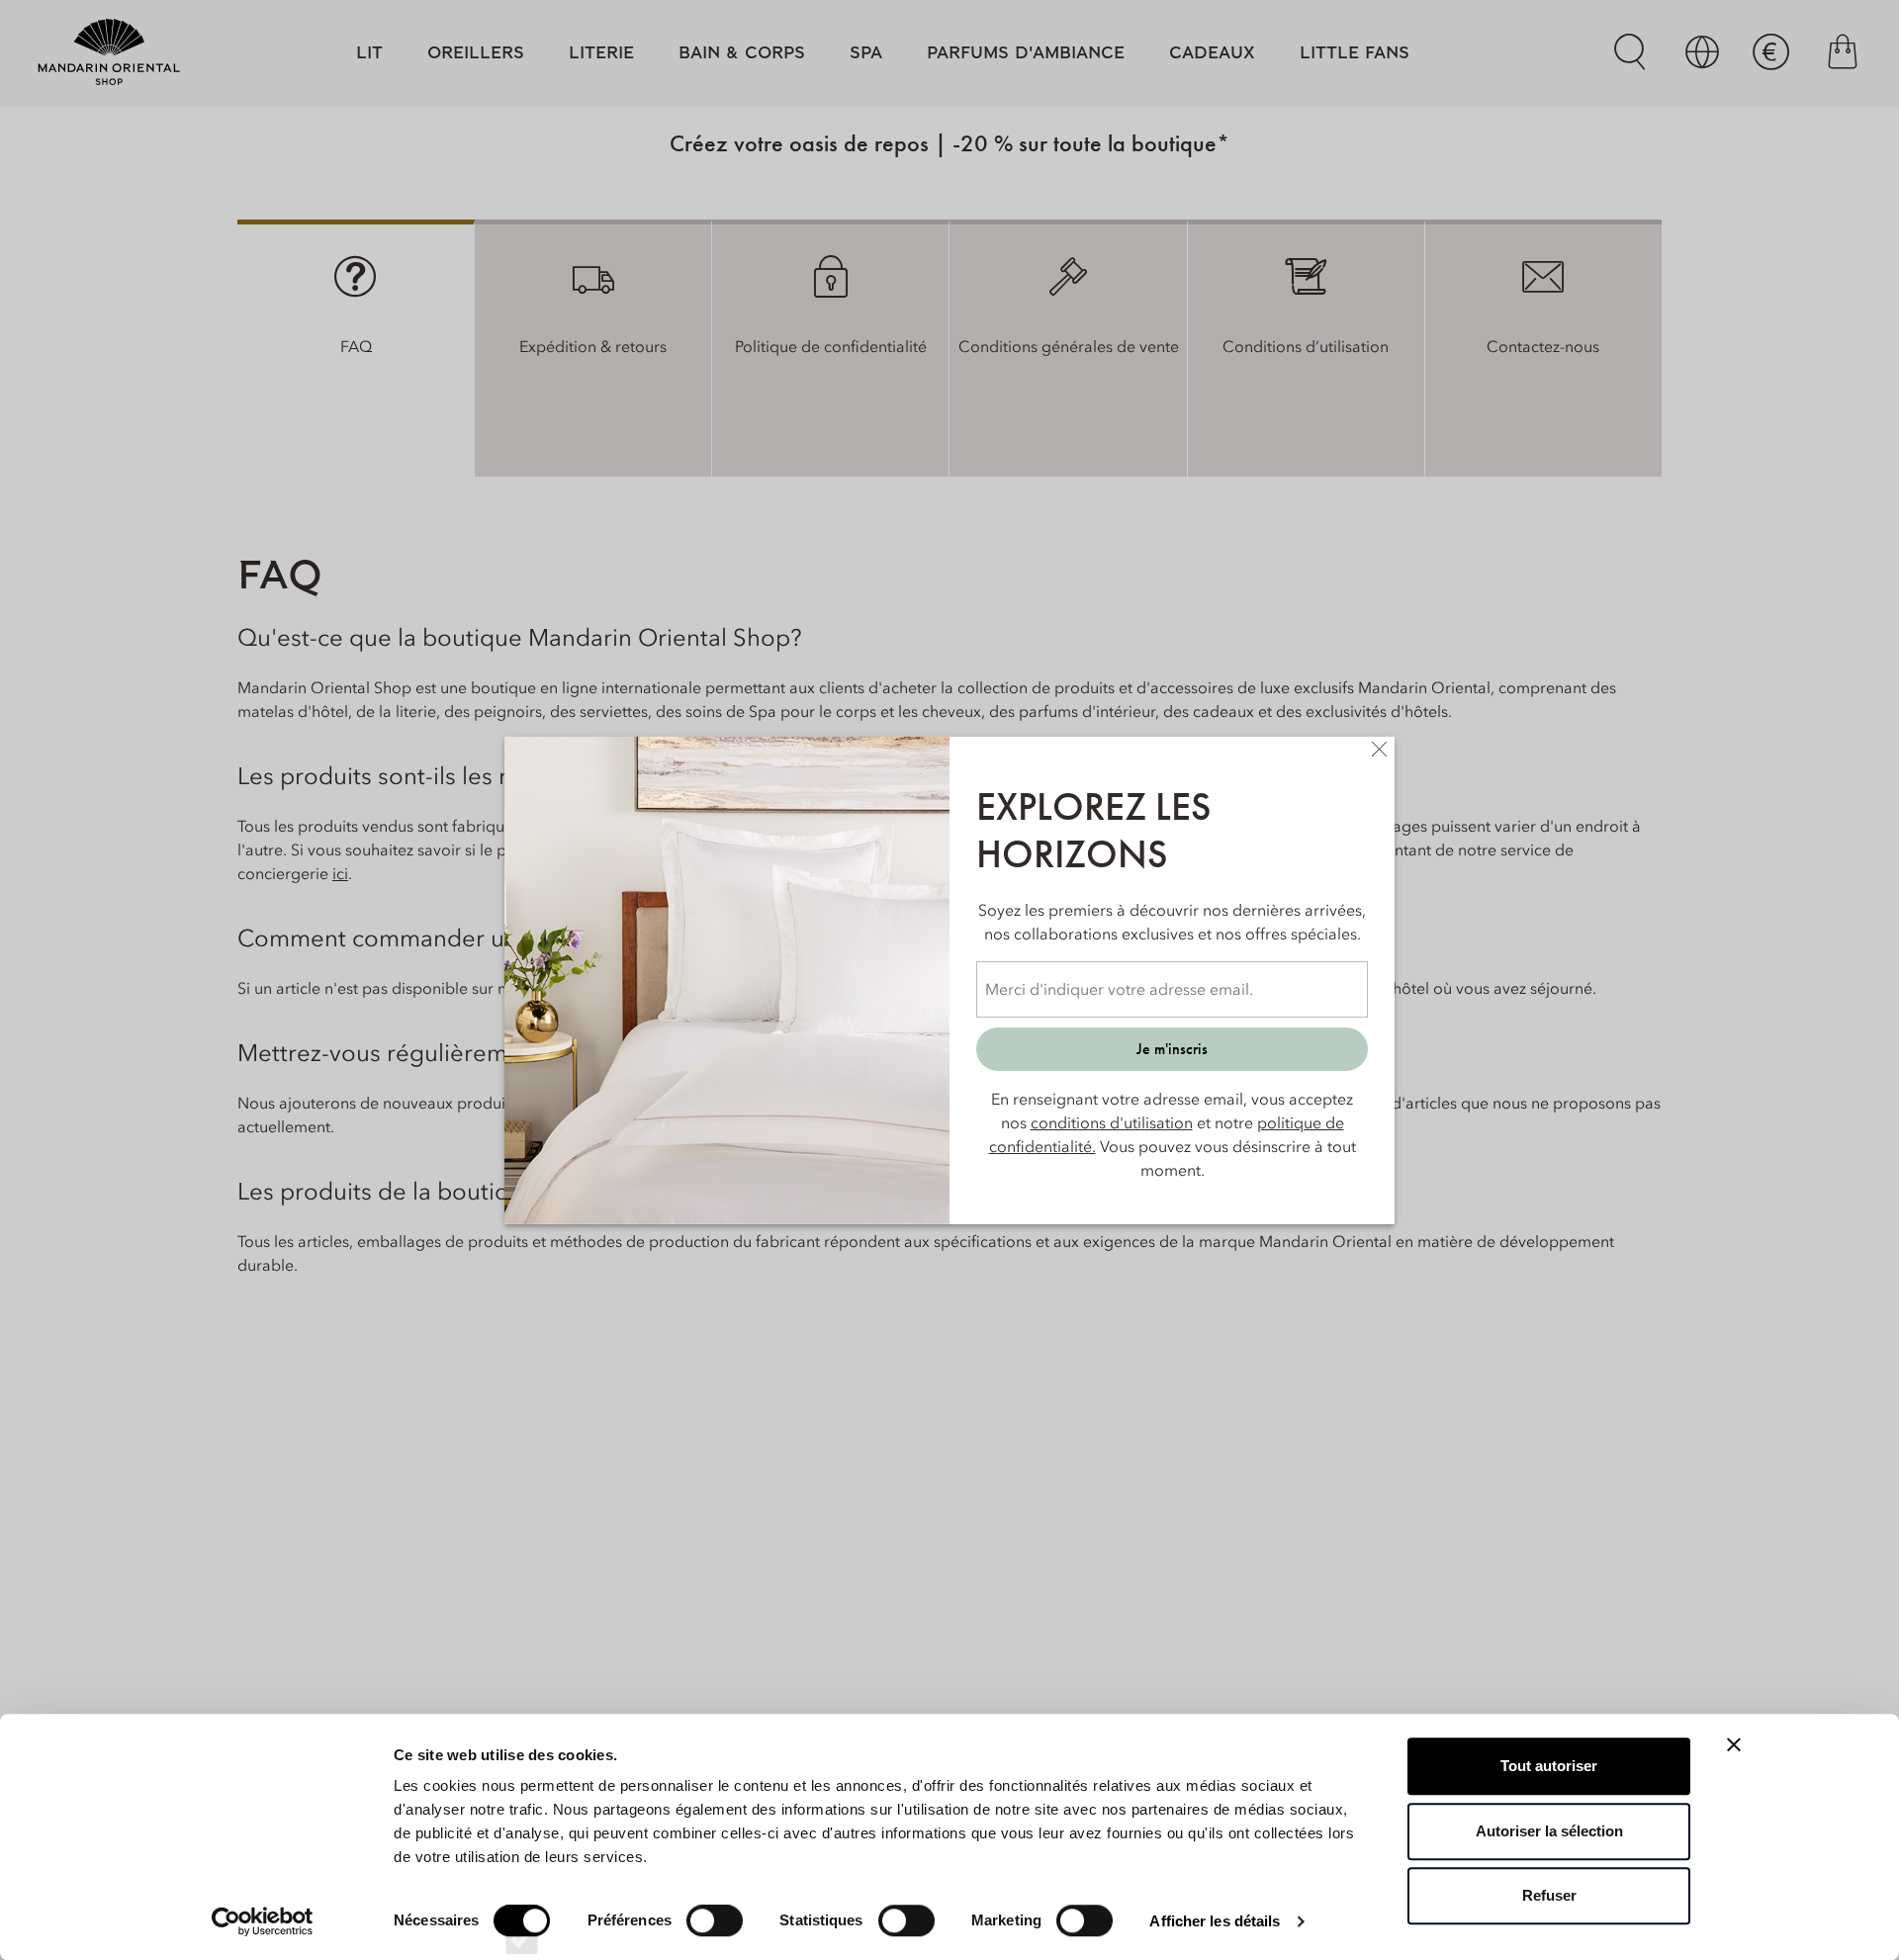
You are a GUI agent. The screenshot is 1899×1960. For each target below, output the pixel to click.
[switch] (715, 1938)
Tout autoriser (1549, 1766)
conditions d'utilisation (1112, 1122)
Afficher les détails (1215, 1921)
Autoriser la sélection (1549, 1831)
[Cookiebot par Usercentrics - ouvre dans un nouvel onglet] (263, 1921)
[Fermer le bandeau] (1734, 1744)
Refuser (1549, 1895)
